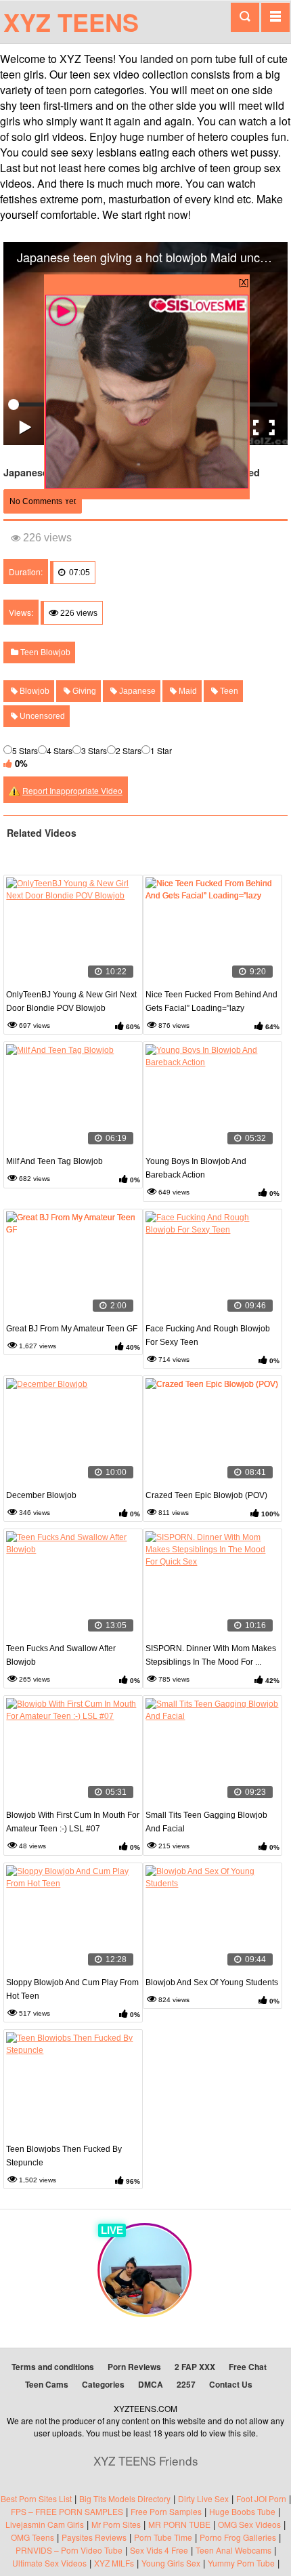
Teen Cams (47, 2384)
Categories (103, 2384)
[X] (244, 282)
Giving (83, 691)
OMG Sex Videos (249, 2524)
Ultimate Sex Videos (49, 2563)
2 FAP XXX (195, 2367)
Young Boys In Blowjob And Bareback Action (196, 1168)
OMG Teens (32, 2537)
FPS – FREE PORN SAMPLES (67, 2511)
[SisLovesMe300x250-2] (147, 485)
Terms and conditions (53, 2367)
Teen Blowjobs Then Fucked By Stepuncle (64, 2156)
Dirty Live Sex (203, 2498)
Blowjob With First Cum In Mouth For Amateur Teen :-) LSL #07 (73, 1822)
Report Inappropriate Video (72, 790)
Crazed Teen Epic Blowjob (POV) (206, 1495)
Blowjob (33, 691)
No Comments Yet (43, 501)
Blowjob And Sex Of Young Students (212, 1982)
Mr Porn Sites (116, 2524)
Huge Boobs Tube (242, 2511)
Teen (228, 691)
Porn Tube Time (163, 2537)
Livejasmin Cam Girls (45, 2524)
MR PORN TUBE (179, 2524)
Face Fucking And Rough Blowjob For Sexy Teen (208, 1335)
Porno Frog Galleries (238, 2537)
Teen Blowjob (44, 652)
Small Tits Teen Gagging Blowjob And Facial (206, 1822)
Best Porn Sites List (36, 2498)
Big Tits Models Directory (125, 2498)
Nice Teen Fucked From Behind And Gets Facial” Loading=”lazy (211, 1001)
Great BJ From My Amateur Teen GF (72, 1329)
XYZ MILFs (114, 2563)
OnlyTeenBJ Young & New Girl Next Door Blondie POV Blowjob (71, 1001)
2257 (186, 2384)
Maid (187, 691)
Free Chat (248, 2367)
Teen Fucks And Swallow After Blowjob (61, 1655)
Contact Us (231, 2384)
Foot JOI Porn (261, 2498)
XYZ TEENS (71, 22)
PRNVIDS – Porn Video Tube (69, 2550)
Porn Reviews (134, 2367)
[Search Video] (245, 17)
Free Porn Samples (166, 2511)
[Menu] (275, 17)
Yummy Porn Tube (241, 2563)
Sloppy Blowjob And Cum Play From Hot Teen (72, 1989)
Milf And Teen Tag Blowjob (54, 1161)
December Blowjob (41, 1495)
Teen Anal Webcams (233, 2550)
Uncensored (41, 716)
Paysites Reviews (94, 2537)
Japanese (136, 691)
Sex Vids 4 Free (159, 2550)
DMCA (151, 2384)
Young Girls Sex (171, 2563)
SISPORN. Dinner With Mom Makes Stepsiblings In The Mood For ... (211, 1655)
